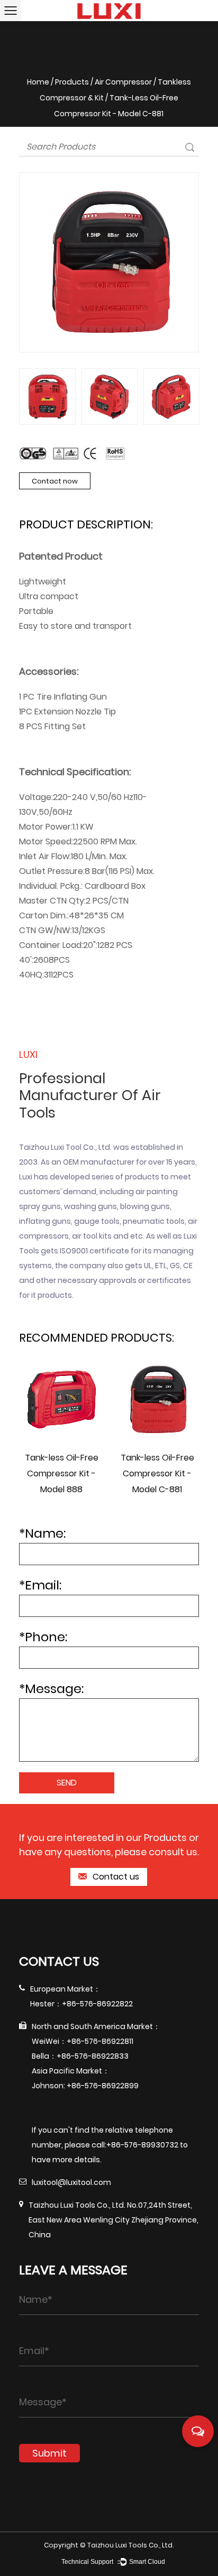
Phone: (43, 1637)
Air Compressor (123, 82)
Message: (51, 1689)
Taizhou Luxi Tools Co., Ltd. (130, 2545)
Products (72, 82)
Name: (42, 1533)
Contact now (55, 481)
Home (38, 82)
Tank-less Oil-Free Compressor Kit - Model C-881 (157, 1473)
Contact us (115, 1877)
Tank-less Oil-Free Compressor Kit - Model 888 (62, 1473)
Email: (40, 1585)
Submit (49, 2453)
